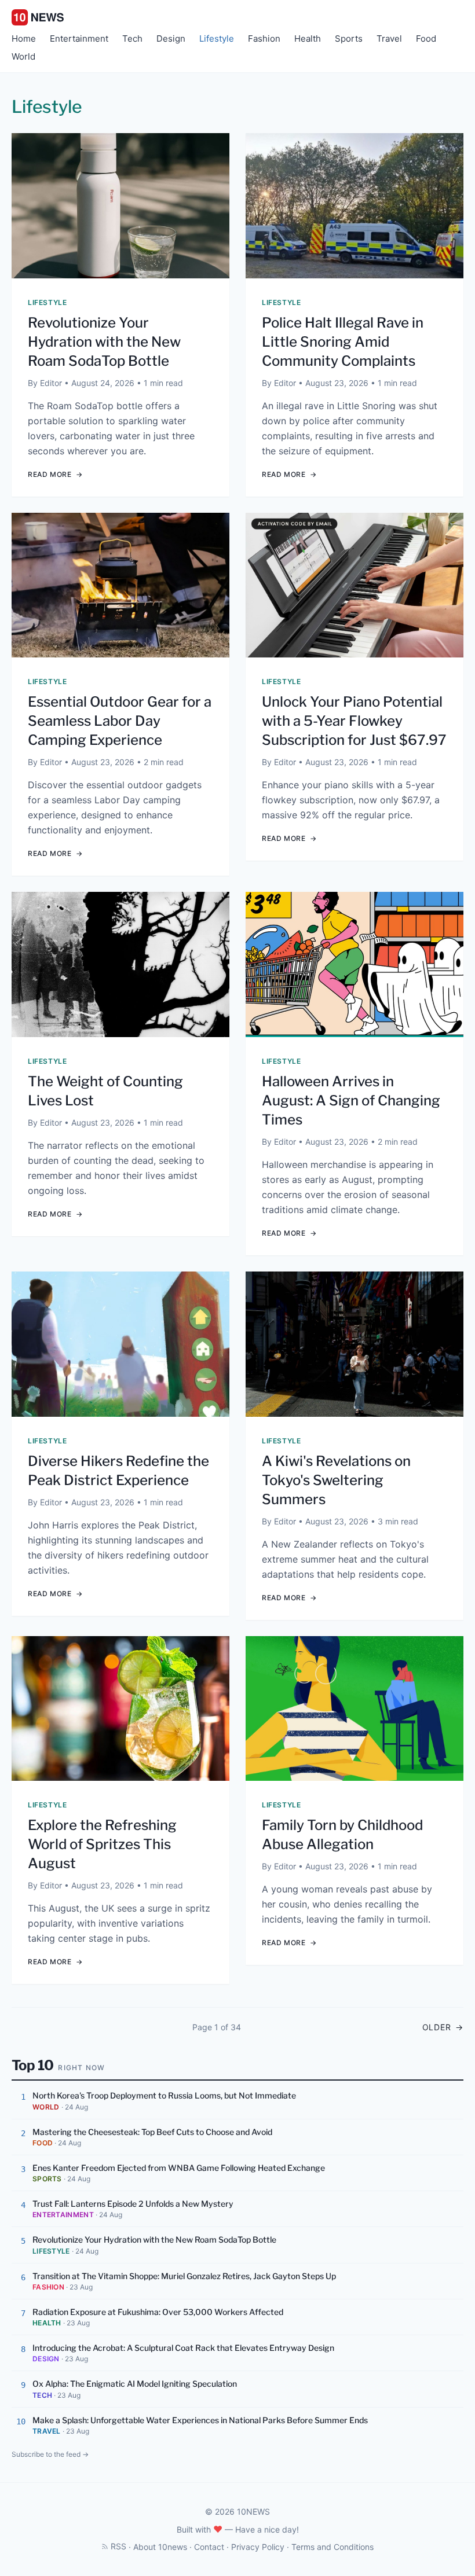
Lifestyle (217, 38)
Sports (349, 38)
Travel (389, 38)
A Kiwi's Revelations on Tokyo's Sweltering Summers (336, 1480)
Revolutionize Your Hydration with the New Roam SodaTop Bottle (104, 342)
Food (426, 38)
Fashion (264, 38)
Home (24, 38)
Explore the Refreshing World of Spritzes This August (102, 1844)
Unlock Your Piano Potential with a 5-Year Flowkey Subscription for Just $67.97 (354, 721)
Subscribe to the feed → (50, 2454)
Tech (132, 38)
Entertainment (79, 38)
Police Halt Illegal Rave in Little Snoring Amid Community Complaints (343, 342)
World (23, 56)
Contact (209, 2547)
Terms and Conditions (332, 2547)
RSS (118, 2546)
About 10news (160, 2547)
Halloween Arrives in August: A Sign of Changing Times (351, 1100)
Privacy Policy (258, 2547)
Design (171, 38)
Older (443, 2027)
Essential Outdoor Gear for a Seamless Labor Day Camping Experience (120, 721)
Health (308, 38)
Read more (55, 474)
